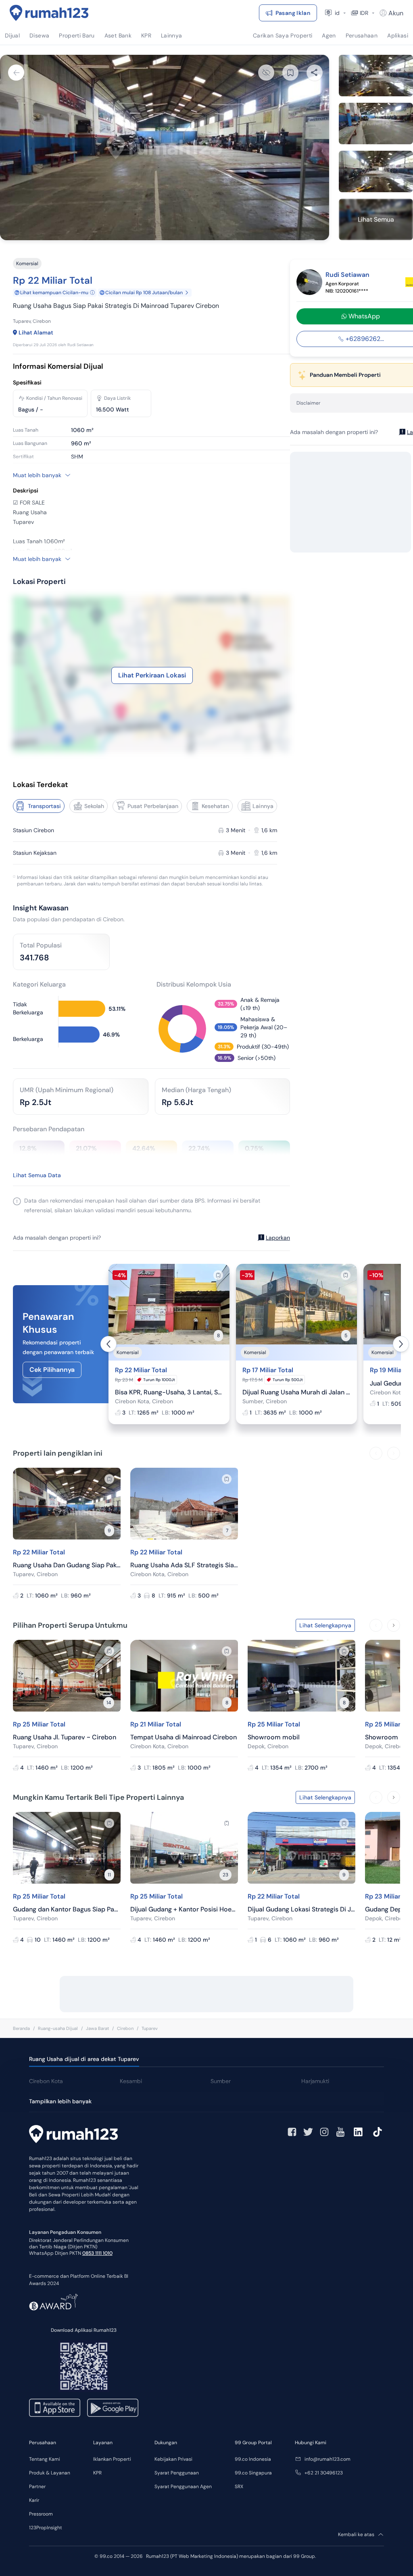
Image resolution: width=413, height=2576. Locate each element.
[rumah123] (73, 2135)
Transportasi (44, 806)
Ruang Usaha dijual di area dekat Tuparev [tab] (84, 2059)
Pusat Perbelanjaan (153, 806)
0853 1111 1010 (97, 2253)
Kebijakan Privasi (173, 2459)
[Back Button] (16, 73)
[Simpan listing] (218, 1275)
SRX (239, 2487)
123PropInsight (46, 2528)
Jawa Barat (97, 2028)
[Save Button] (290, 73)
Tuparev (150, 2028)
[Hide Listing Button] (266, 73)
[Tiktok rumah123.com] (378, 2132)
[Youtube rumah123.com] (340, 2132)
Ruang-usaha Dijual (58, 2028)
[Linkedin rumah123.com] (358, 2132)
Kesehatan (215, 806)
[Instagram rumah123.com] (324, 2132)
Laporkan (278, 1238)
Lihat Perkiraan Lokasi (152, 675)
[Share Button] (315, 73)
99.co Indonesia (253, 2459)
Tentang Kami (45, 2459)
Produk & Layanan (50, 2473)
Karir (34, 2500)
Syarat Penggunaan (177, 2473)
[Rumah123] (49, 13)
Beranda (21, 2028)
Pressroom (41, 2514)
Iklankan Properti (112, 2459)
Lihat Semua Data (37, 1175)
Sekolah (94, 806)
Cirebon (125, 2028)
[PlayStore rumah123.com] (113, 2408)
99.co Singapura (253, 2473)
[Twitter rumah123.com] (308, 2132)
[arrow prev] (108, 1344)
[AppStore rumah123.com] (55, 2408)
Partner (37, 2487)
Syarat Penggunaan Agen (183, 2487)
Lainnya (263, 806)
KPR (97, 2473)
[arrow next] (401, 1344)
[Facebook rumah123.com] (292, 2132)
